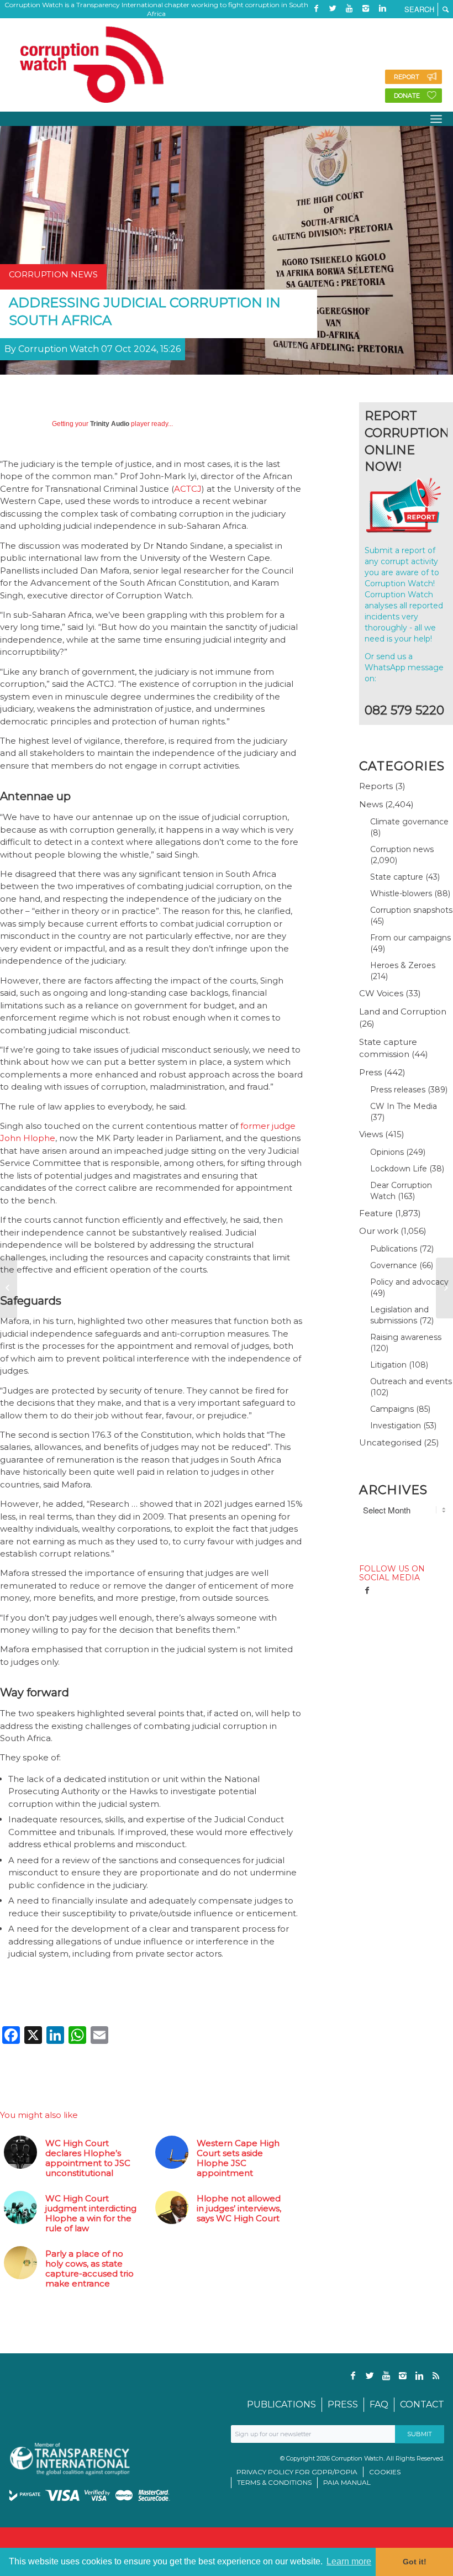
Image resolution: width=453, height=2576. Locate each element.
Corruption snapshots (411, 910)
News (371, 804)
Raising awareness (406, 1337)
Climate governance (409, 822)
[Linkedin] (382, 8)
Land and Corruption (403, 1011)
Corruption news (402, 849)
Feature (376, 1213)
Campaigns (392, 1409)
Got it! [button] (415, 2562)
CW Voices (381, 993)
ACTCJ (188, 489)
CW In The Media (404, 1106)
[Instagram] (366, 8)
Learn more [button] (349, 2561)
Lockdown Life (399, 1169)
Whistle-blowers (401, 893)
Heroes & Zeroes (403, 965)
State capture (397, 877)
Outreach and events (411, 1381)
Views (371, 1134)
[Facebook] (316, 8)
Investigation (396, 1426)
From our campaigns (410, 938)
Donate (407, 96)
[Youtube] (349, 8)
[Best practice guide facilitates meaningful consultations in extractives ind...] (9, 1288)
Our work (379, 1231)
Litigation (388, 1365)
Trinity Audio (110, 424)
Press (370, 1072)
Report (407, 77)
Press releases (398, 1090)
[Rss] (316, 25)
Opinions (387, 1152)
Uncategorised (390, 1442)
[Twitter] (333, 8)
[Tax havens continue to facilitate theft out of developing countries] (444, 1288)
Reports (376, 786)
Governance (394, 1265)
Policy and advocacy (409, 1282)
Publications (394, 1249)
